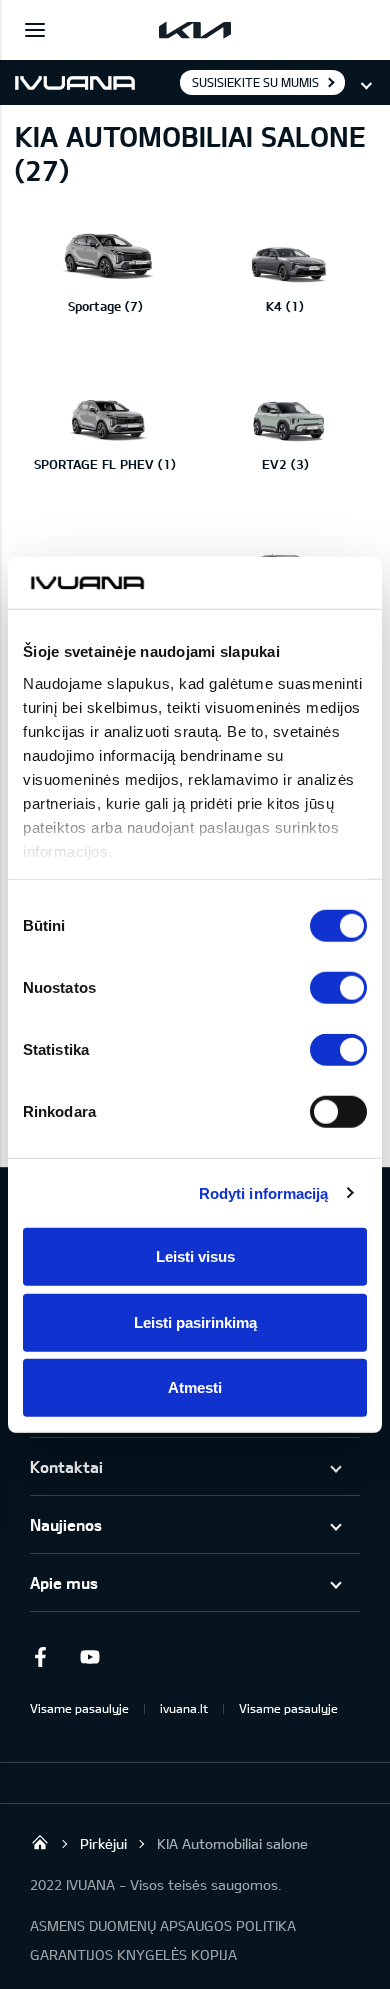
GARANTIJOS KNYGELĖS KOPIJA (133, 1954)
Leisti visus (195, 1256)
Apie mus (64, 1582)
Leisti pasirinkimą (195, 1321)
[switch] (338, 988)
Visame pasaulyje (79, 1708)
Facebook (40, 1657)
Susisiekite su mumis (255, 82)
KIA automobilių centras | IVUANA (40, 1842)
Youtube (90, 1657)
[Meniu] (35, 30)
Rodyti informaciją (264, 1192)
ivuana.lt (184, 1708)
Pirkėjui (103, 1843)
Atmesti (195, 1387)
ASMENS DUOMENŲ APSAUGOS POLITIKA (163, 1925)
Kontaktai (66, 1466)
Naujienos (66, 1524)
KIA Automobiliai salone (232, 1843)
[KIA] (195, 30)
